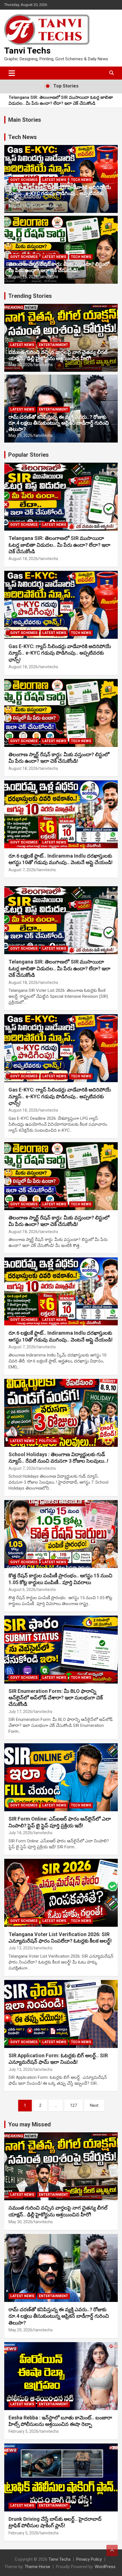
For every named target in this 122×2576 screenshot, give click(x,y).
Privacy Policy (89, 2559)
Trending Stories (30, 296)
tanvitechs (49, 206)
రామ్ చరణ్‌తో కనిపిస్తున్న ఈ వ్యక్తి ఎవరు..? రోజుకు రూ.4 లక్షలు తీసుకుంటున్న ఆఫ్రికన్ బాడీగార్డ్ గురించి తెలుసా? (59, 423)
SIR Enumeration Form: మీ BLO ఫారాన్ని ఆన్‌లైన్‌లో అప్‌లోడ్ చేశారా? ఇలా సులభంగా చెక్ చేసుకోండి (56, 1698)
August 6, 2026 (22, 1590)
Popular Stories (29, 455)
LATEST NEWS (54, 180)
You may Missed (30, 2124)
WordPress (105, 2567)
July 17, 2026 (20, 1712)
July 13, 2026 (20, 1948)
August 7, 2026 (22, 870)
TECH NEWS (81, 180)
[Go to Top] (112, 2551)
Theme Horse (37, 2567)
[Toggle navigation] (12, 73)
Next (94, 2105)
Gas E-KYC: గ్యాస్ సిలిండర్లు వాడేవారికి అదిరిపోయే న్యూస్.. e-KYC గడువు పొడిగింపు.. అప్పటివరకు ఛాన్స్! (60, 193)
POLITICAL (48, 1441)
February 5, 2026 (23, 2431)
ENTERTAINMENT (53, 345)
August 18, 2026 (23, 206)
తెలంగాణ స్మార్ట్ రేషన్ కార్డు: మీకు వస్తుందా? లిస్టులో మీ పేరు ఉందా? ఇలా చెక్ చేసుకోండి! (59, 267)
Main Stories (25, 120)
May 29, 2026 (20, 435)
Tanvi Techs (27, 51)
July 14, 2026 (20, 1833)
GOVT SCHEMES (24, 180)
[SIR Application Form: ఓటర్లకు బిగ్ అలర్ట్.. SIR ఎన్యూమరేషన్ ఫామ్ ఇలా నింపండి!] (61, 2014)
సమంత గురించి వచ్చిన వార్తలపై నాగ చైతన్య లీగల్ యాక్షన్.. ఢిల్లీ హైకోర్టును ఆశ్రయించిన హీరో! (58, 355)
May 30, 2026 (20, 365)
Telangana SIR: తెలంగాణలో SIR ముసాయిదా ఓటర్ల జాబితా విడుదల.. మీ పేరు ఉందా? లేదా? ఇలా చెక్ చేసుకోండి (61, 100)
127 (73, 2105)
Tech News (23, 137)
